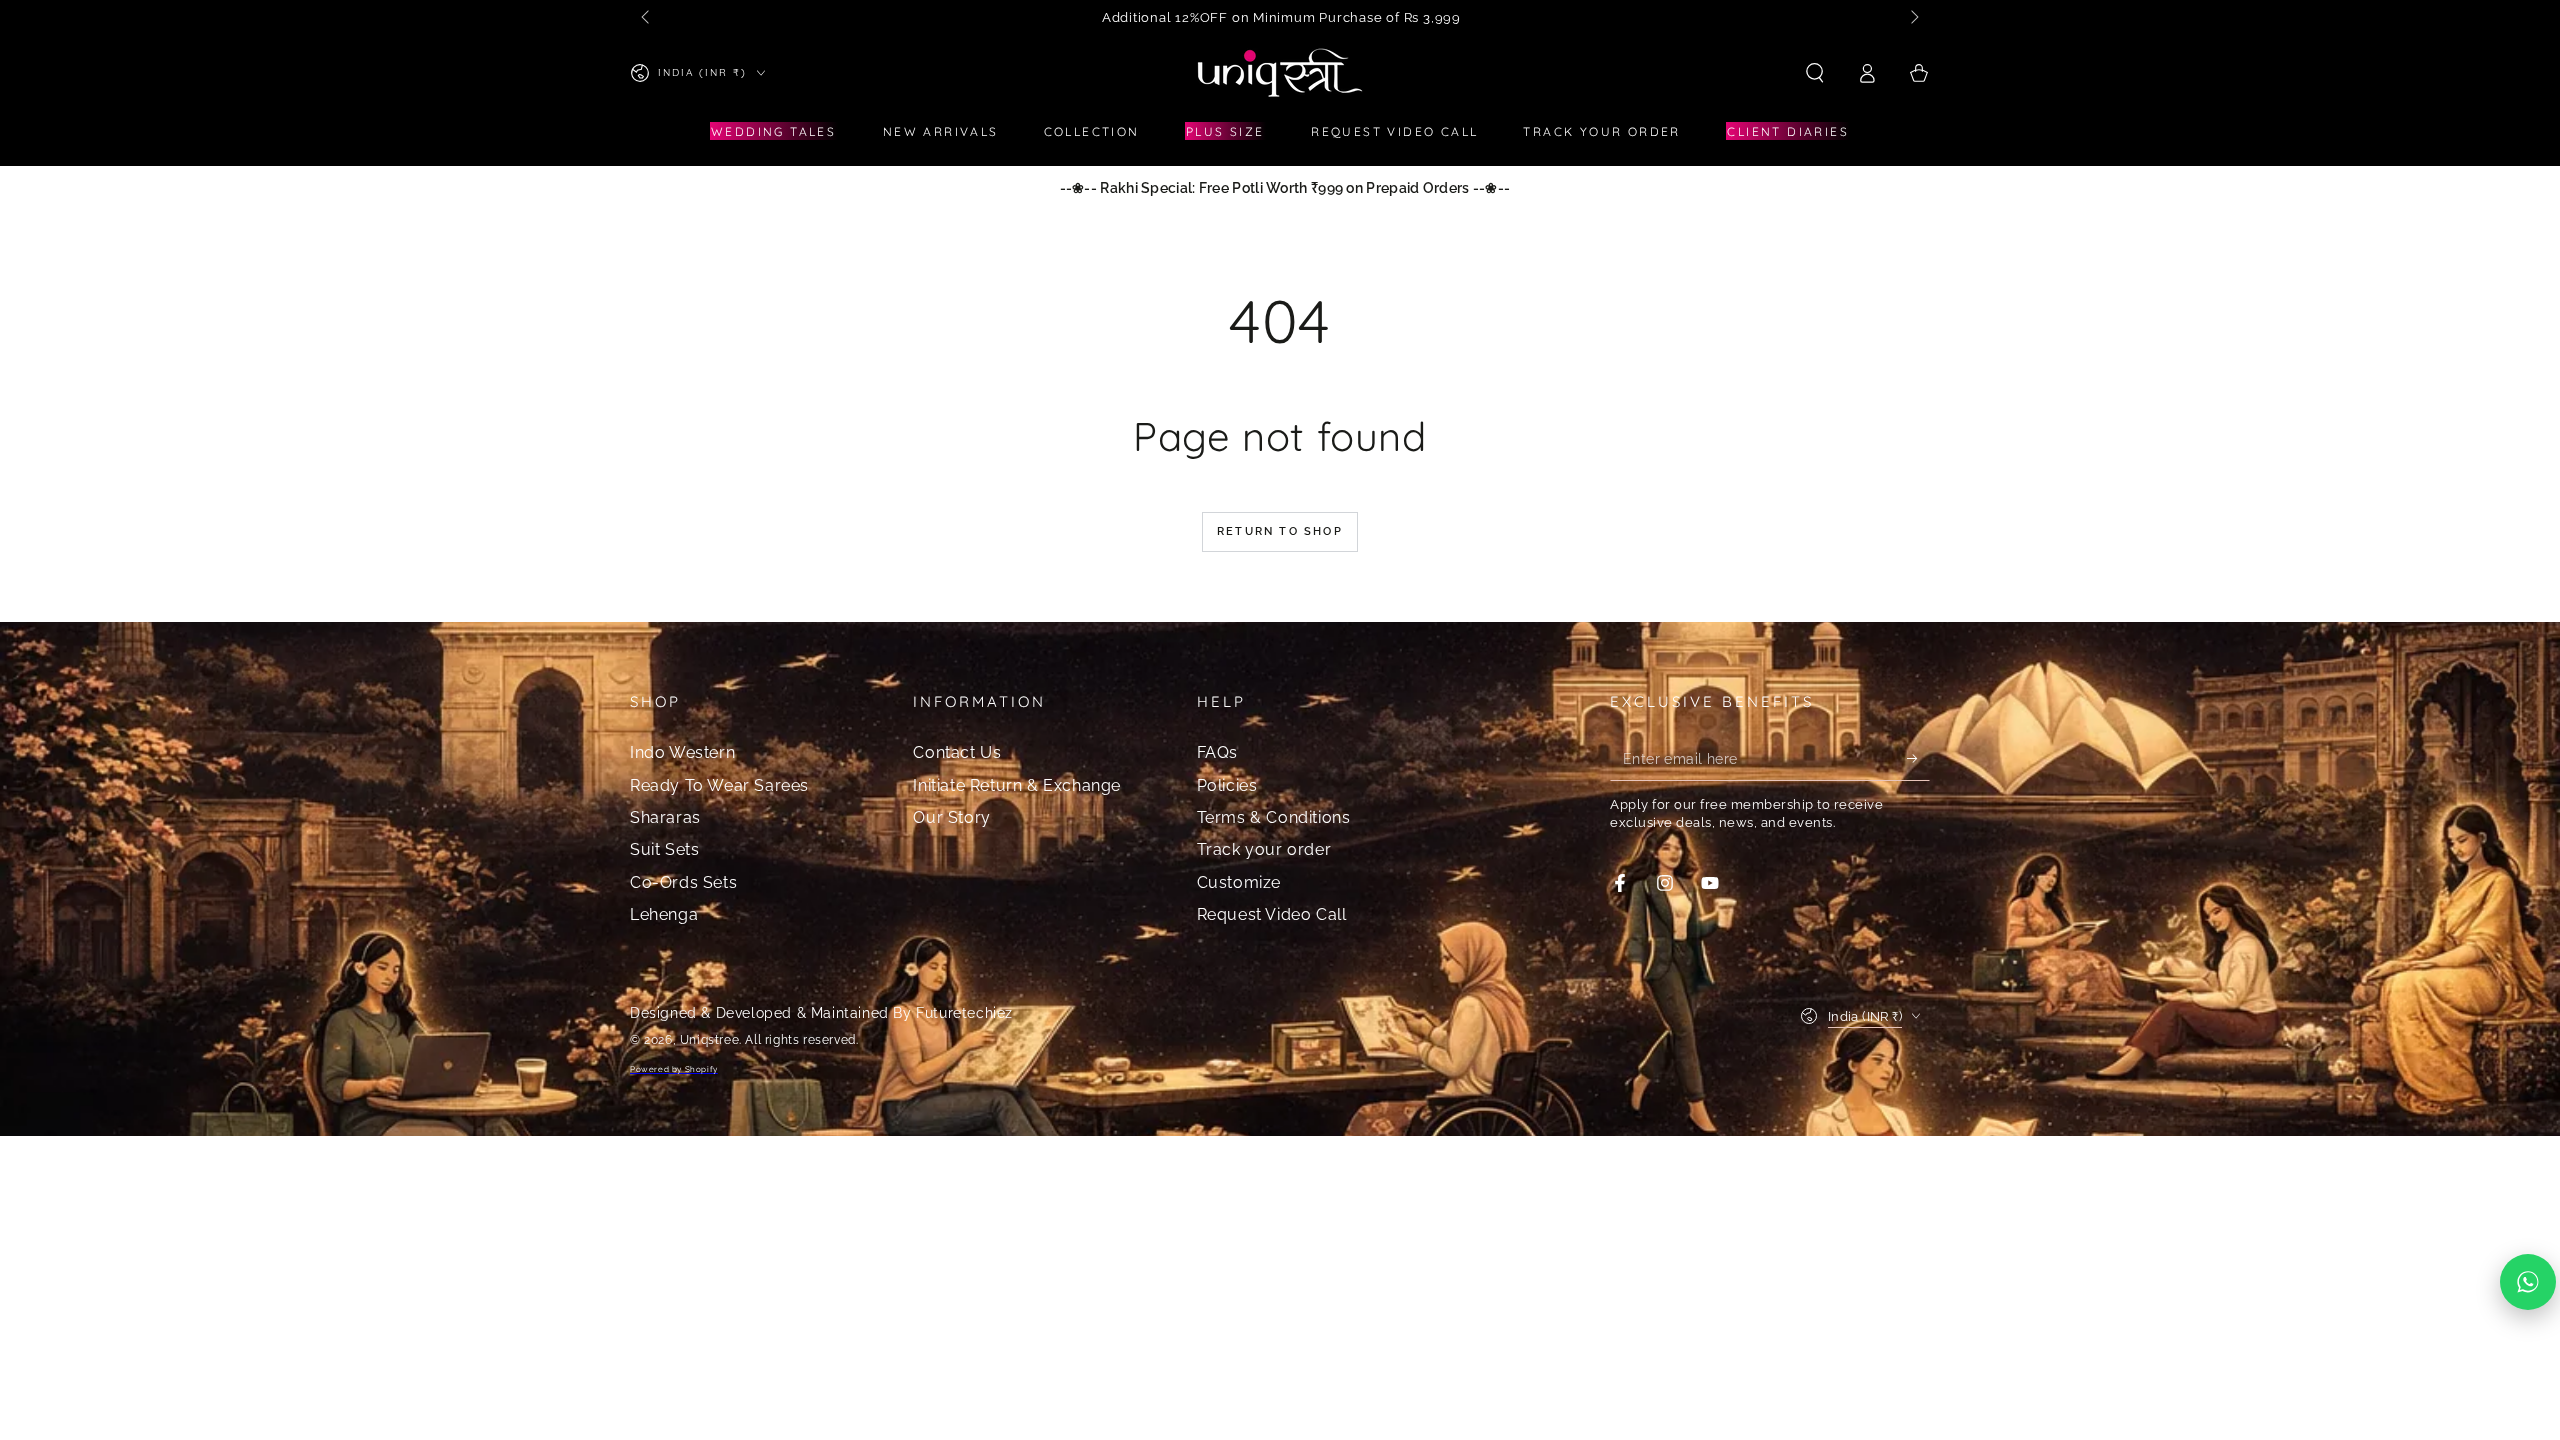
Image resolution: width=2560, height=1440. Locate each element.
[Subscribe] (1918, 758)
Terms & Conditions (1274, 817)
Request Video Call (1272, 914)
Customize (1239, 882)
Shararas (665, 817)
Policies (1227, 785)
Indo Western (682, 752)
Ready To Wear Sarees (719, 785)
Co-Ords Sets (683, 882)
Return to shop (1280, 531)
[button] (1815, 73)
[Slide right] (1913, 18)
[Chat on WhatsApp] (2528, 1282)
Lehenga (664, 914)
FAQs (1217, 752)
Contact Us (957, 752)
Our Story (951, 817)
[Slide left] (647, 18)
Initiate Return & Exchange (1017, 785)
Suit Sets (664, 849)
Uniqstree (709, 1040)
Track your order (1264, 849)
